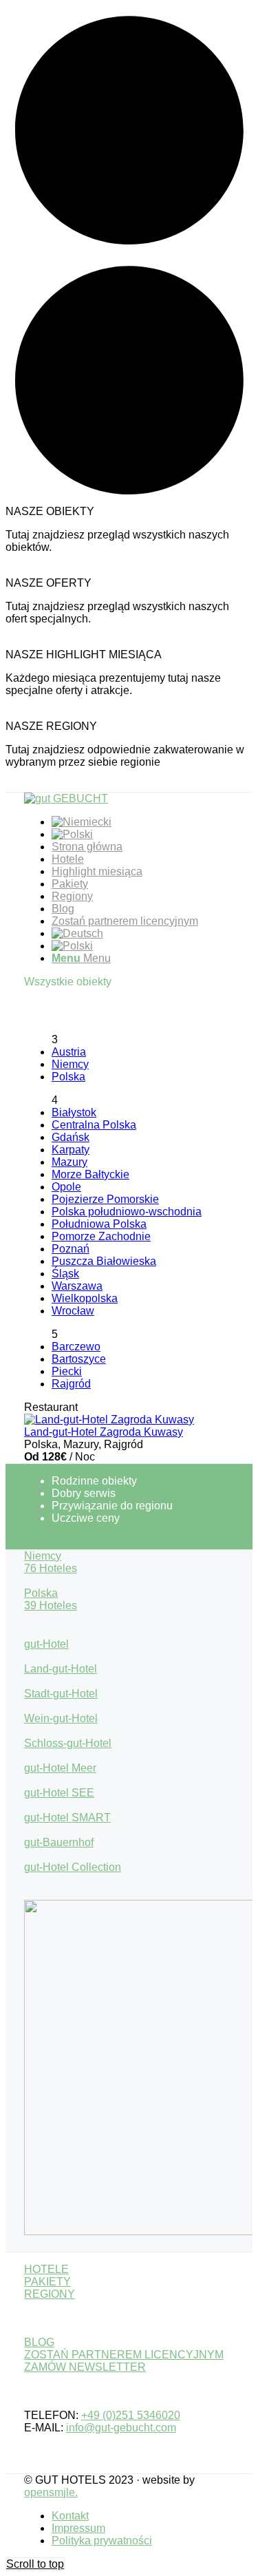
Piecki (67, 1371)
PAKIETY (47, 2282)
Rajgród (71, 1384)
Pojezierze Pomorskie (105, 1199)
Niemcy (70, 1064)
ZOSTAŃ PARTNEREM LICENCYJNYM (124, 2355)
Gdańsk (71, 1137)
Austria (69, 1052)
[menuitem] (143, 822)
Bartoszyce (79, 1359)
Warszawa (77, 1286)
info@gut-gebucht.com (121, 2428)
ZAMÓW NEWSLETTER (85, 2367)
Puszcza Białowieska (104, 1261)
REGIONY (50, 2294)
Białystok (74, 1112)
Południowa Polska (99, 1224)
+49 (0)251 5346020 (131, 2415)
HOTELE (46, 2269)
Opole (66, 1187)
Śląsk (65, 1274)
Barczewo (76, 1347)
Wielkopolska (85, 1298)
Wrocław (73, 1311)
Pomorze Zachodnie (101, 1236)
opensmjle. (51, 2492)
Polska (68, 1077)
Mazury (69, 1162)
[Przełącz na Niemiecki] (82, 822)
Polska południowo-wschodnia (127, 1212)
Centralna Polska (94, 1125)
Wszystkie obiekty (68, 982)
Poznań (71, 1249)
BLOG (39, 2342)
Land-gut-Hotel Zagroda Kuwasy (104, 1432)
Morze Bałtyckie (90, 1174)
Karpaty (71, 1150)
